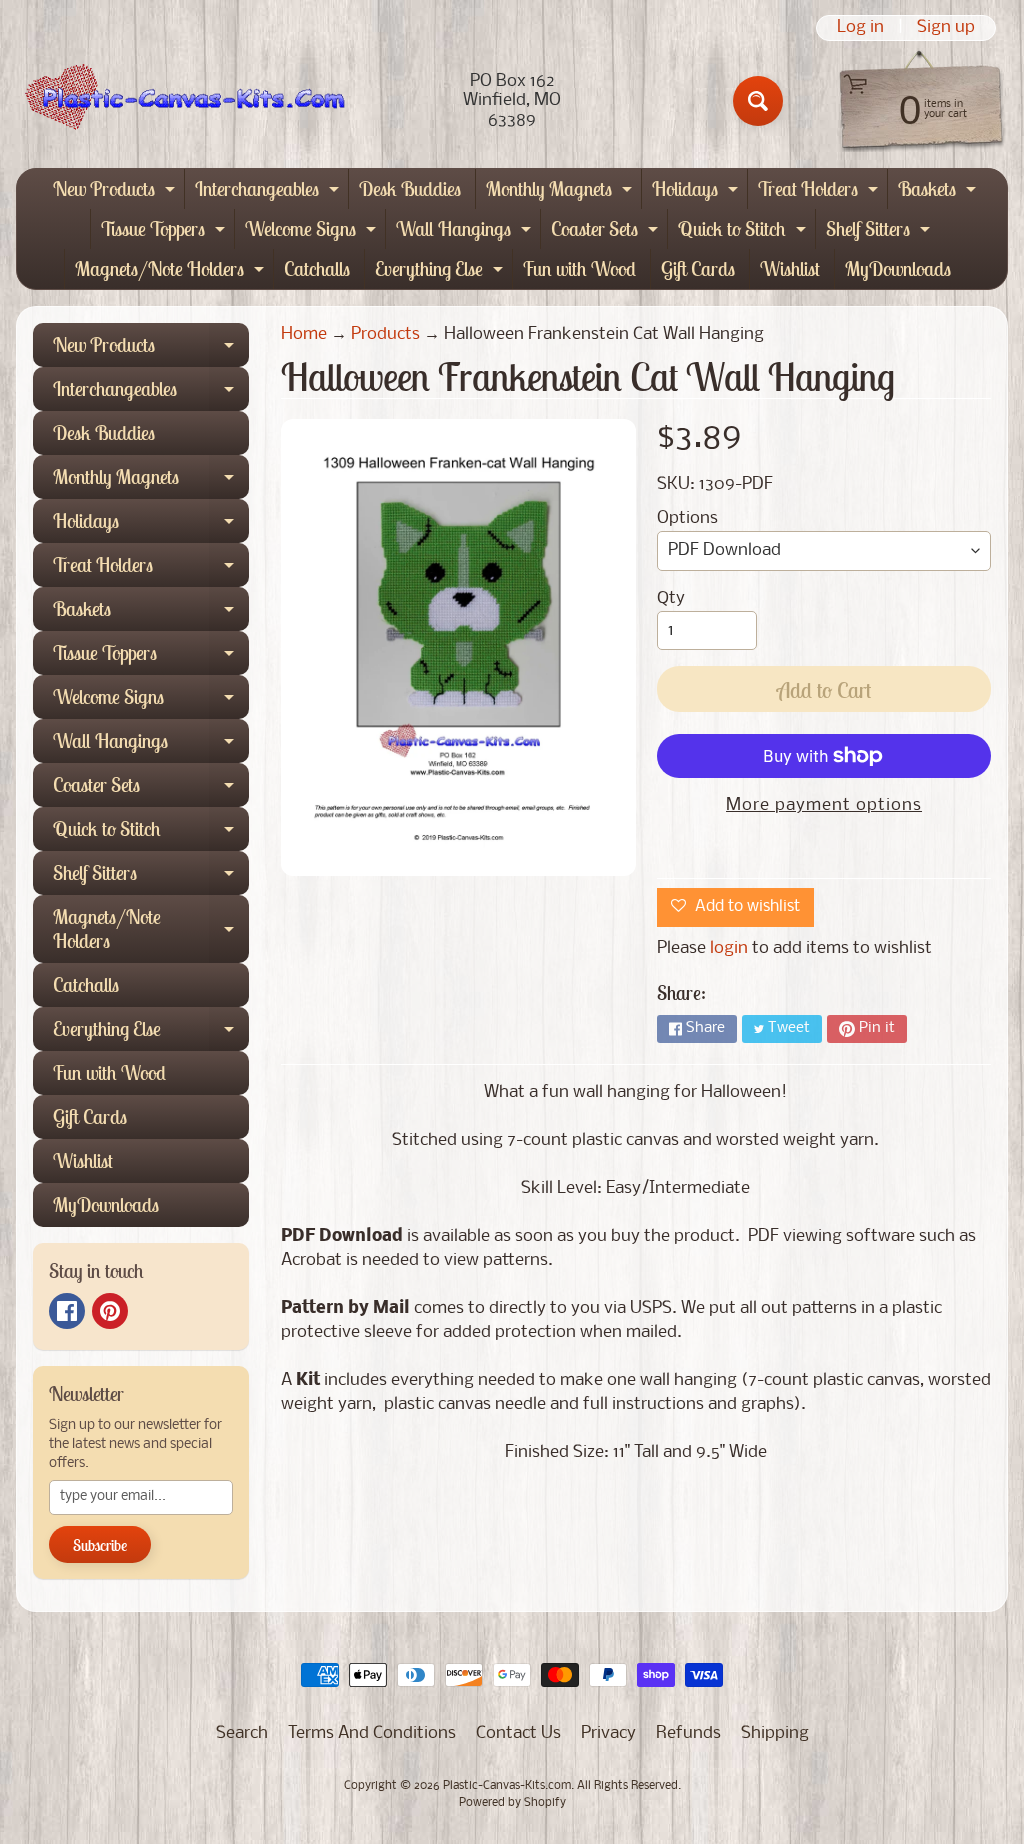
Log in (860, 28)
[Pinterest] (110, 1311)
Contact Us (518, 1733)
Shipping (775, 1733)
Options (687, 518)
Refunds (688, 1733)
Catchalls (317, 268)
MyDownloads (898, 268)
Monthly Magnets (561, 192)
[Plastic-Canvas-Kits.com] (181, 101)
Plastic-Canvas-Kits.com (507, 1786)
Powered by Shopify (512, 1803)
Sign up (946, 28)
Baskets (939, 192)
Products (385, 334)
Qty (671, 598)
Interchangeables (269, 192)
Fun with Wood (579, 268)
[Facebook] (67, 1311)
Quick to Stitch (744, 232)
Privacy (608, 1733)
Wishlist (790, 268)
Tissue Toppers (165, 232)
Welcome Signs (313, 232)
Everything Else (441, 272)
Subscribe (100, 1545)
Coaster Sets (607, 232)
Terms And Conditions (372, 1733)
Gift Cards (698, 268)
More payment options (824, 805)
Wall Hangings (466, 232)
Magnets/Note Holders (172, 272)
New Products (116, 192)
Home (304, 334)
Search (242, 1733)
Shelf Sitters (880, 232)
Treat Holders (820, 192)
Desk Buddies (410, 188)
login (729, 948)
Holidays (697, 192)
